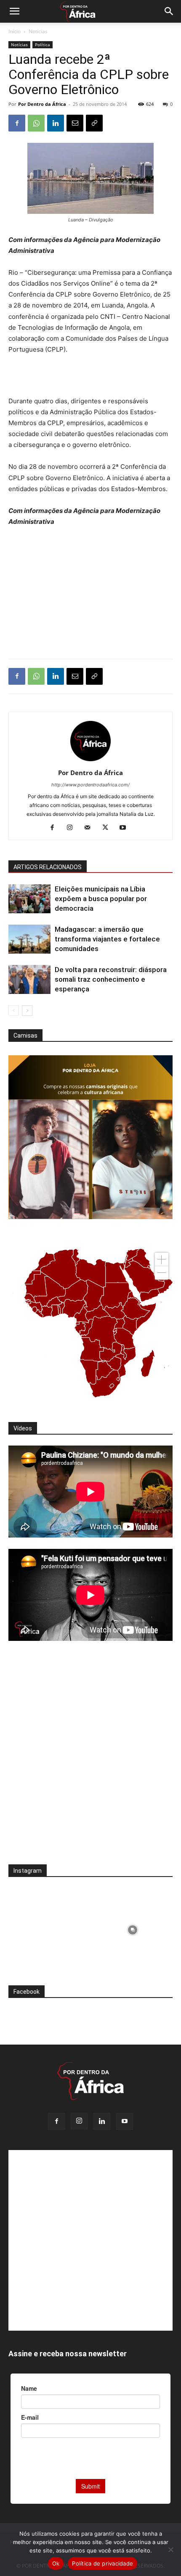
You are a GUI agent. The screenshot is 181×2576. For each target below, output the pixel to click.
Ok (56, 2563)
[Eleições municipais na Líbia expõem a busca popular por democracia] (29, 899)
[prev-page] (14, 1011)
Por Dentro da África (42, 104)
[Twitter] (108, 828)
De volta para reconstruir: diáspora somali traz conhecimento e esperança (111, 979)
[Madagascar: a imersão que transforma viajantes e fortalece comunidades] (29, 939)
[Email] (75, 123)
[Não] (170, 2550)
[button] (14, 11)
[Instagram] (73, 828)
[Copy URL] (94, 123)
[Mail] (91, 828)
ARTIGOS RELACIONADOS (48, 867)
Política (43, 45)
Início (15, 31)
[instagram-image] (48, 1928)
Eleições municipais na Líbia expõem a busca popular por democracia (101, 899)
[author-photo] (90, 761)
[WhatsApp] (36, 123)
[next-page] (27, 1011)
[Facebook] (17, 123)
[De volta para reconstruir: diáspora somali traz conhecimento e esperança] (29, 979)
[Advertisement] (90, 376)
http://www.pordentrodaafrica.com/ (90, 785)
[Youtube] (126, 828)
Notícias (38, 31)
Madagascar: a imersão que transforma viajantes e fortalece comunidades (107, 939)
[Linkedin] (56, 123)
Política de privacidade (102, 2563)
